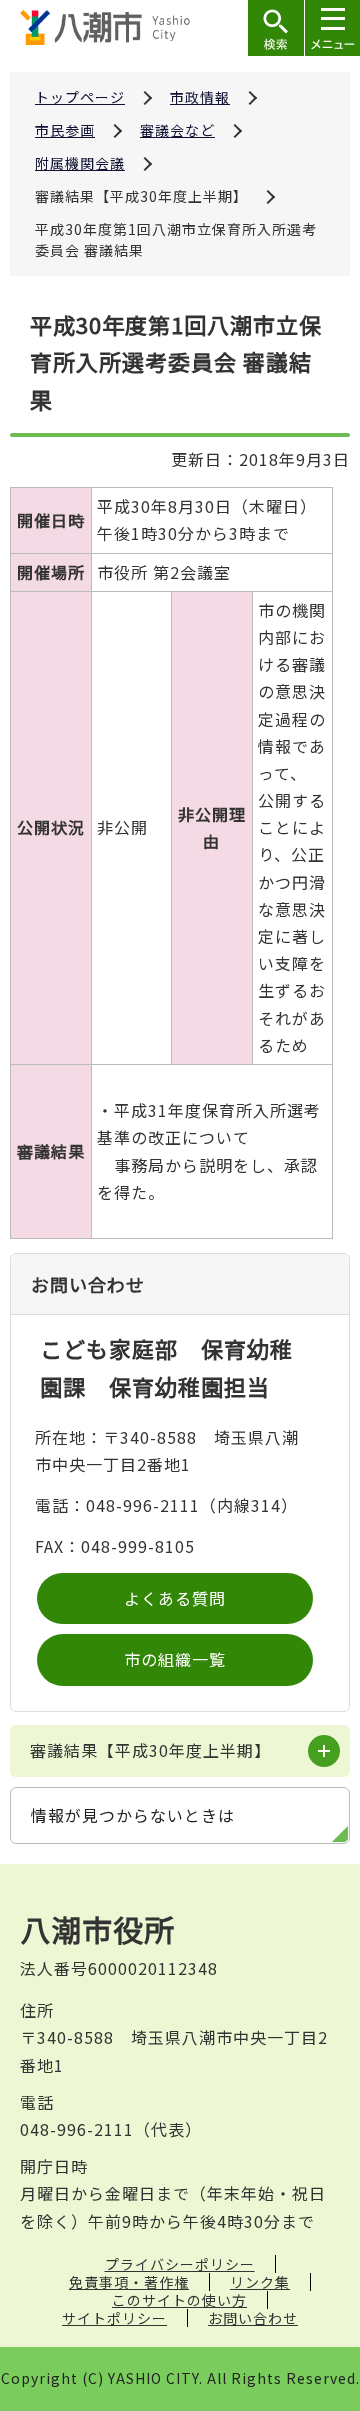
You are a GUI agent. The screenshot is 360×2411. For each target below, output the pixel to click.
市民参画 (65, 130)
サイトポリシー (114, 2318)
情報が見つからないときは (133, 1815)
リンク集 (260, 2282)
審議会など (177, 130)
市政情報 (200, 97)
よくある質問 (175, 1598)
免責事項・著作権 (129, 2282)
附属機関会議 (80, 163)
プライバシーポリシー (180, 2264)
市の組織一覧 (175, 1659)
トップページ (80, 97)
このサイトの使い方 (179, 2300)
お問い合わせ (253, 2318)
